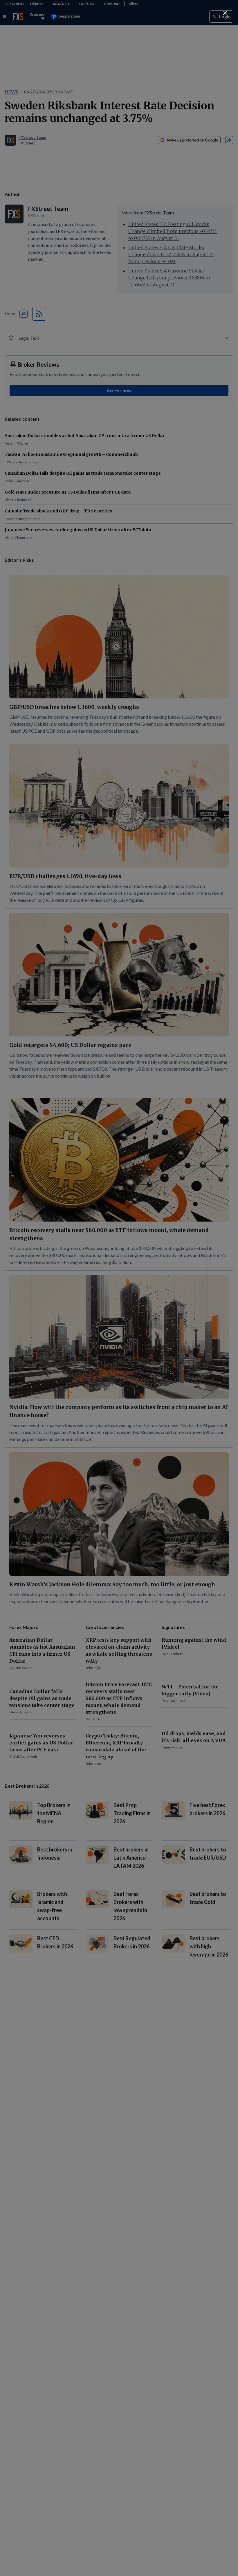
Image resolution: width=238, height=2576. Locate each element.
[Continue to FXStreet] (225, 13)
